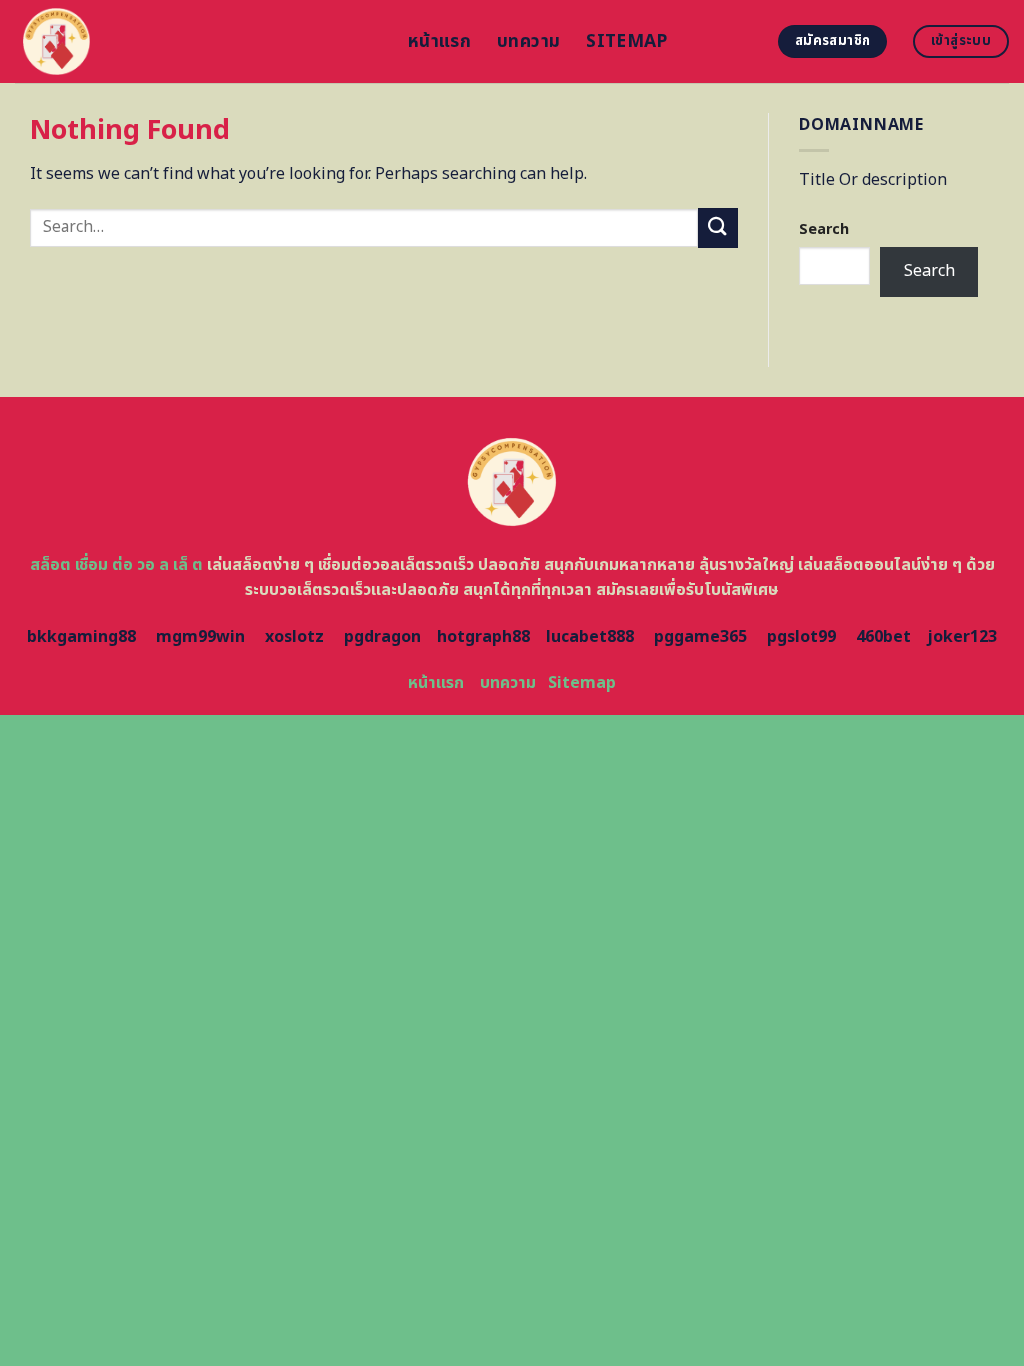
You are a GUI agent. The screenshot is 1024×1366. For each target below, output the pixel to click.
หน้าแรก (439, 41)
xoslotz (294, 637)
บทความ (528, 41)
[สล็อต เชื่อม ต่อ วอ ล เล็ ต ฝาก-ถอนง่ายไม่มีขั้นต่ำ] (196, 41)
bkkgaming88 (81, 637)
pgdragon (382, 637)
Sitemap (626, 41)
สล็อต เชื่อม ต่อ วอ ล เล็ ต (116, 565)
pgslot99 (801, 637)
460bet (883, 637)
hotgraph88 (483, 637)
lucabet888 (590, 637)
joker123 (962, 637)
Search (824, 229)
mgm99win (200, 637)
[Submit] (718, 227)
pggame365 (700, 637)
